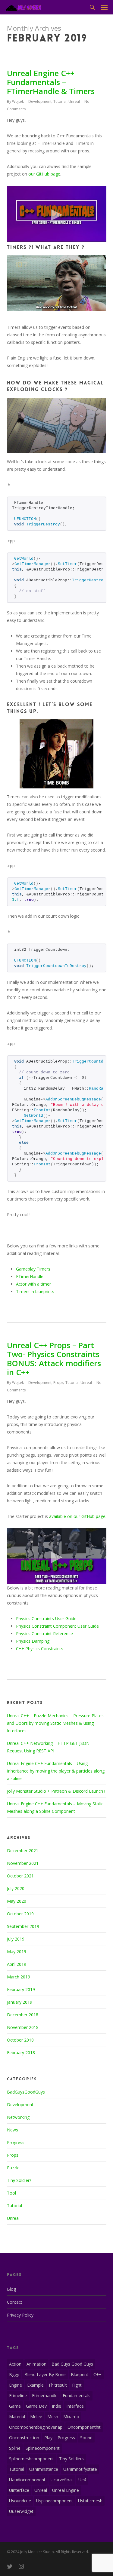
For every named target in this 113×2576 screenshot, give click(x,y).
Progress (16, 2142)
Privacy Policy (20, 2315)
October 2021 (20, 1876)
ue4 (82, 2480)
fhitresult (58, 2385)
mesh (53, 2417)
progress (66, 2438)
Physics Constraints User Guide (46, 1618)
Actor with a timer (33, 1284)
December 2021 (23, 1851)
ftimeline (18, 2395)
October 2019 (20, 1914)
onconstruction (24, 2438)
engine (16, 2385)
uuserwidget (21, 2511)
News (13, 2130)
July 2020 (16, 1888)
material (17, 2417)
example (35, 2385)
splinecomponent (43, 2448)
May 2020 (17, 1901)
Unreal (74, 101)
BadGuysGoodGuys (26, 2092)
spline (15, 2448)
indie (56, 2406)
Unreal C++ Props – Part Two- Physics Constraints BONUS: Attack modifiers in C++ (54, 1359)
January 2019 (20, 2002)
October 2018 (20, 2040)
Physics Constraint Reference (44, 1634)
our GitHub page (44, 174)
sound (86, 2438)
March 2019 (19, 1977)
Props (58, 1383)
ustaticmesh (90, 2501)
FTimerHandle (30, 1276)
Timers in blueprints (35, 1291)
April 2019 (17, 1964)
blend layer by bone (45, 2374)
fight (77, 2385)
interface (75, 2406)
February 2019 (21, 1989)
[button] (104, 7)
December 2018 (23, 2015)
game (15, 2406)
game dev (36, 2406)
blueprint (80, 2374)
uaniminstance (44, 2469)
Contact (15, 2302)
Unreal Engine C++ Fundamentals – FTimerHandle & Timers (51, 82)
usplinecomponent (55, 2501)
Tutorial (60, 101)
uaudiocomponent (27, 2480)
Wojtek (18, 101)
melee (36, 2417)
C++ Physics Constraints (40, 1649)
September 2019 (23, 1926)
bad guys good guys (72, 2364)
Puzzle (13, 2168)
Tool (11, 2193)
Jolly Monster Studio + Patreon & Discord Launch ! (56, 1791)
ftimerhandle (45, 2395)
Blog (11, 2289)
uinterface (19, 2490)
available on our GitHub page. (78, 1516)
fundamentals (77, 2395)
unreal (41, 2490)
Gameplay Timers (33, 1269)
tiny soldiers (71, 2459)
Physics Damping (33, 1641)
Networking (18, 2117)
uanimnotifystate (80, 2469)
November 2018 (23, 2027)
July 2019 (16, 1939)
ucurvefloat (62, 2480)
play (48, 2438)
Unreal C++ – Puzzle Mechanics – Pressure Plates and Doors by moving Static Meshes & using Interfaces (55, 1723)
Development (40, 101)
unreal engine (66, 2490)
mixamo (71, 2417)
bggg (14, 2374)
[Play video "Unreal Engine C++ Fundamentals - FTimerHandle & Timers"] (57, 214)
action (15, 2364)
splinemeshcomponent (31, 2459)
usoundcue (20, 2501)
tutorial (17, 2469)
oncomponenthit (84, 2427)
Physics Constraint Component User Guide (57, 1626)
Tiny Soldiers (19, 2180)
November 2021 (23, 1863)
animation (36, 2364)
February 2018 (21, 2053)
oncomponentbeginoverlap (36, 2427)
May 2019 (17, 1952)
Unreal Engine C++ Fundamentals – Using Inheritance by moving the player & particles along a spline (56, 1771)
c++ (97, 2374)
